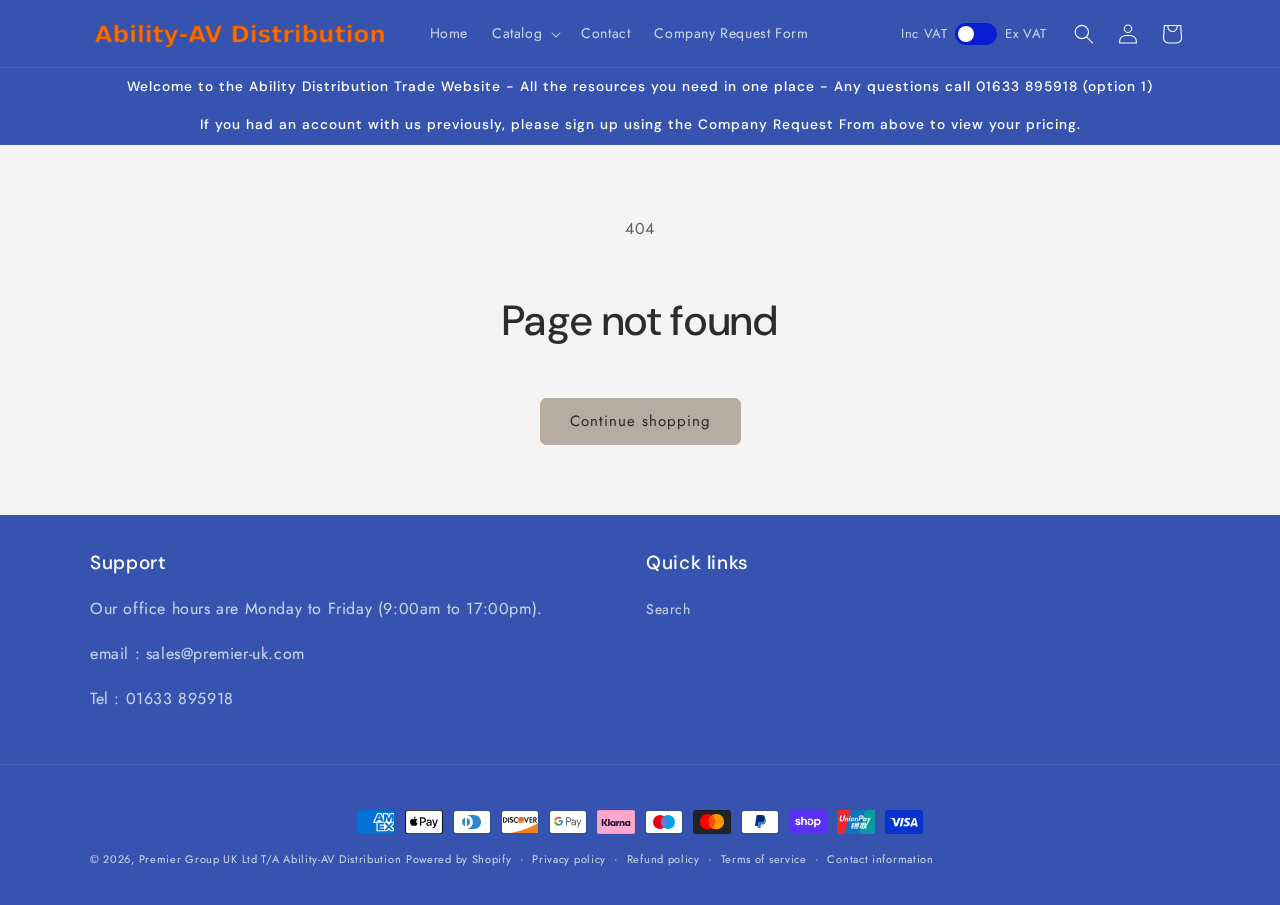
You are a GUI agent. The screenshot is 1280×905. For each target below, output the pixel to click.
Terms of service (764, 858)
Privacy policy (569, 858)
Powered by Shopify (459, 859)
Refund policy (663, 858)
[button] (524, 33)
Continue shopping (640, 421)
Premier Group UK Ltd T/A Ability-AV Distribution (270, 859)
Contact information (880, 858)
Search (668, 609)
